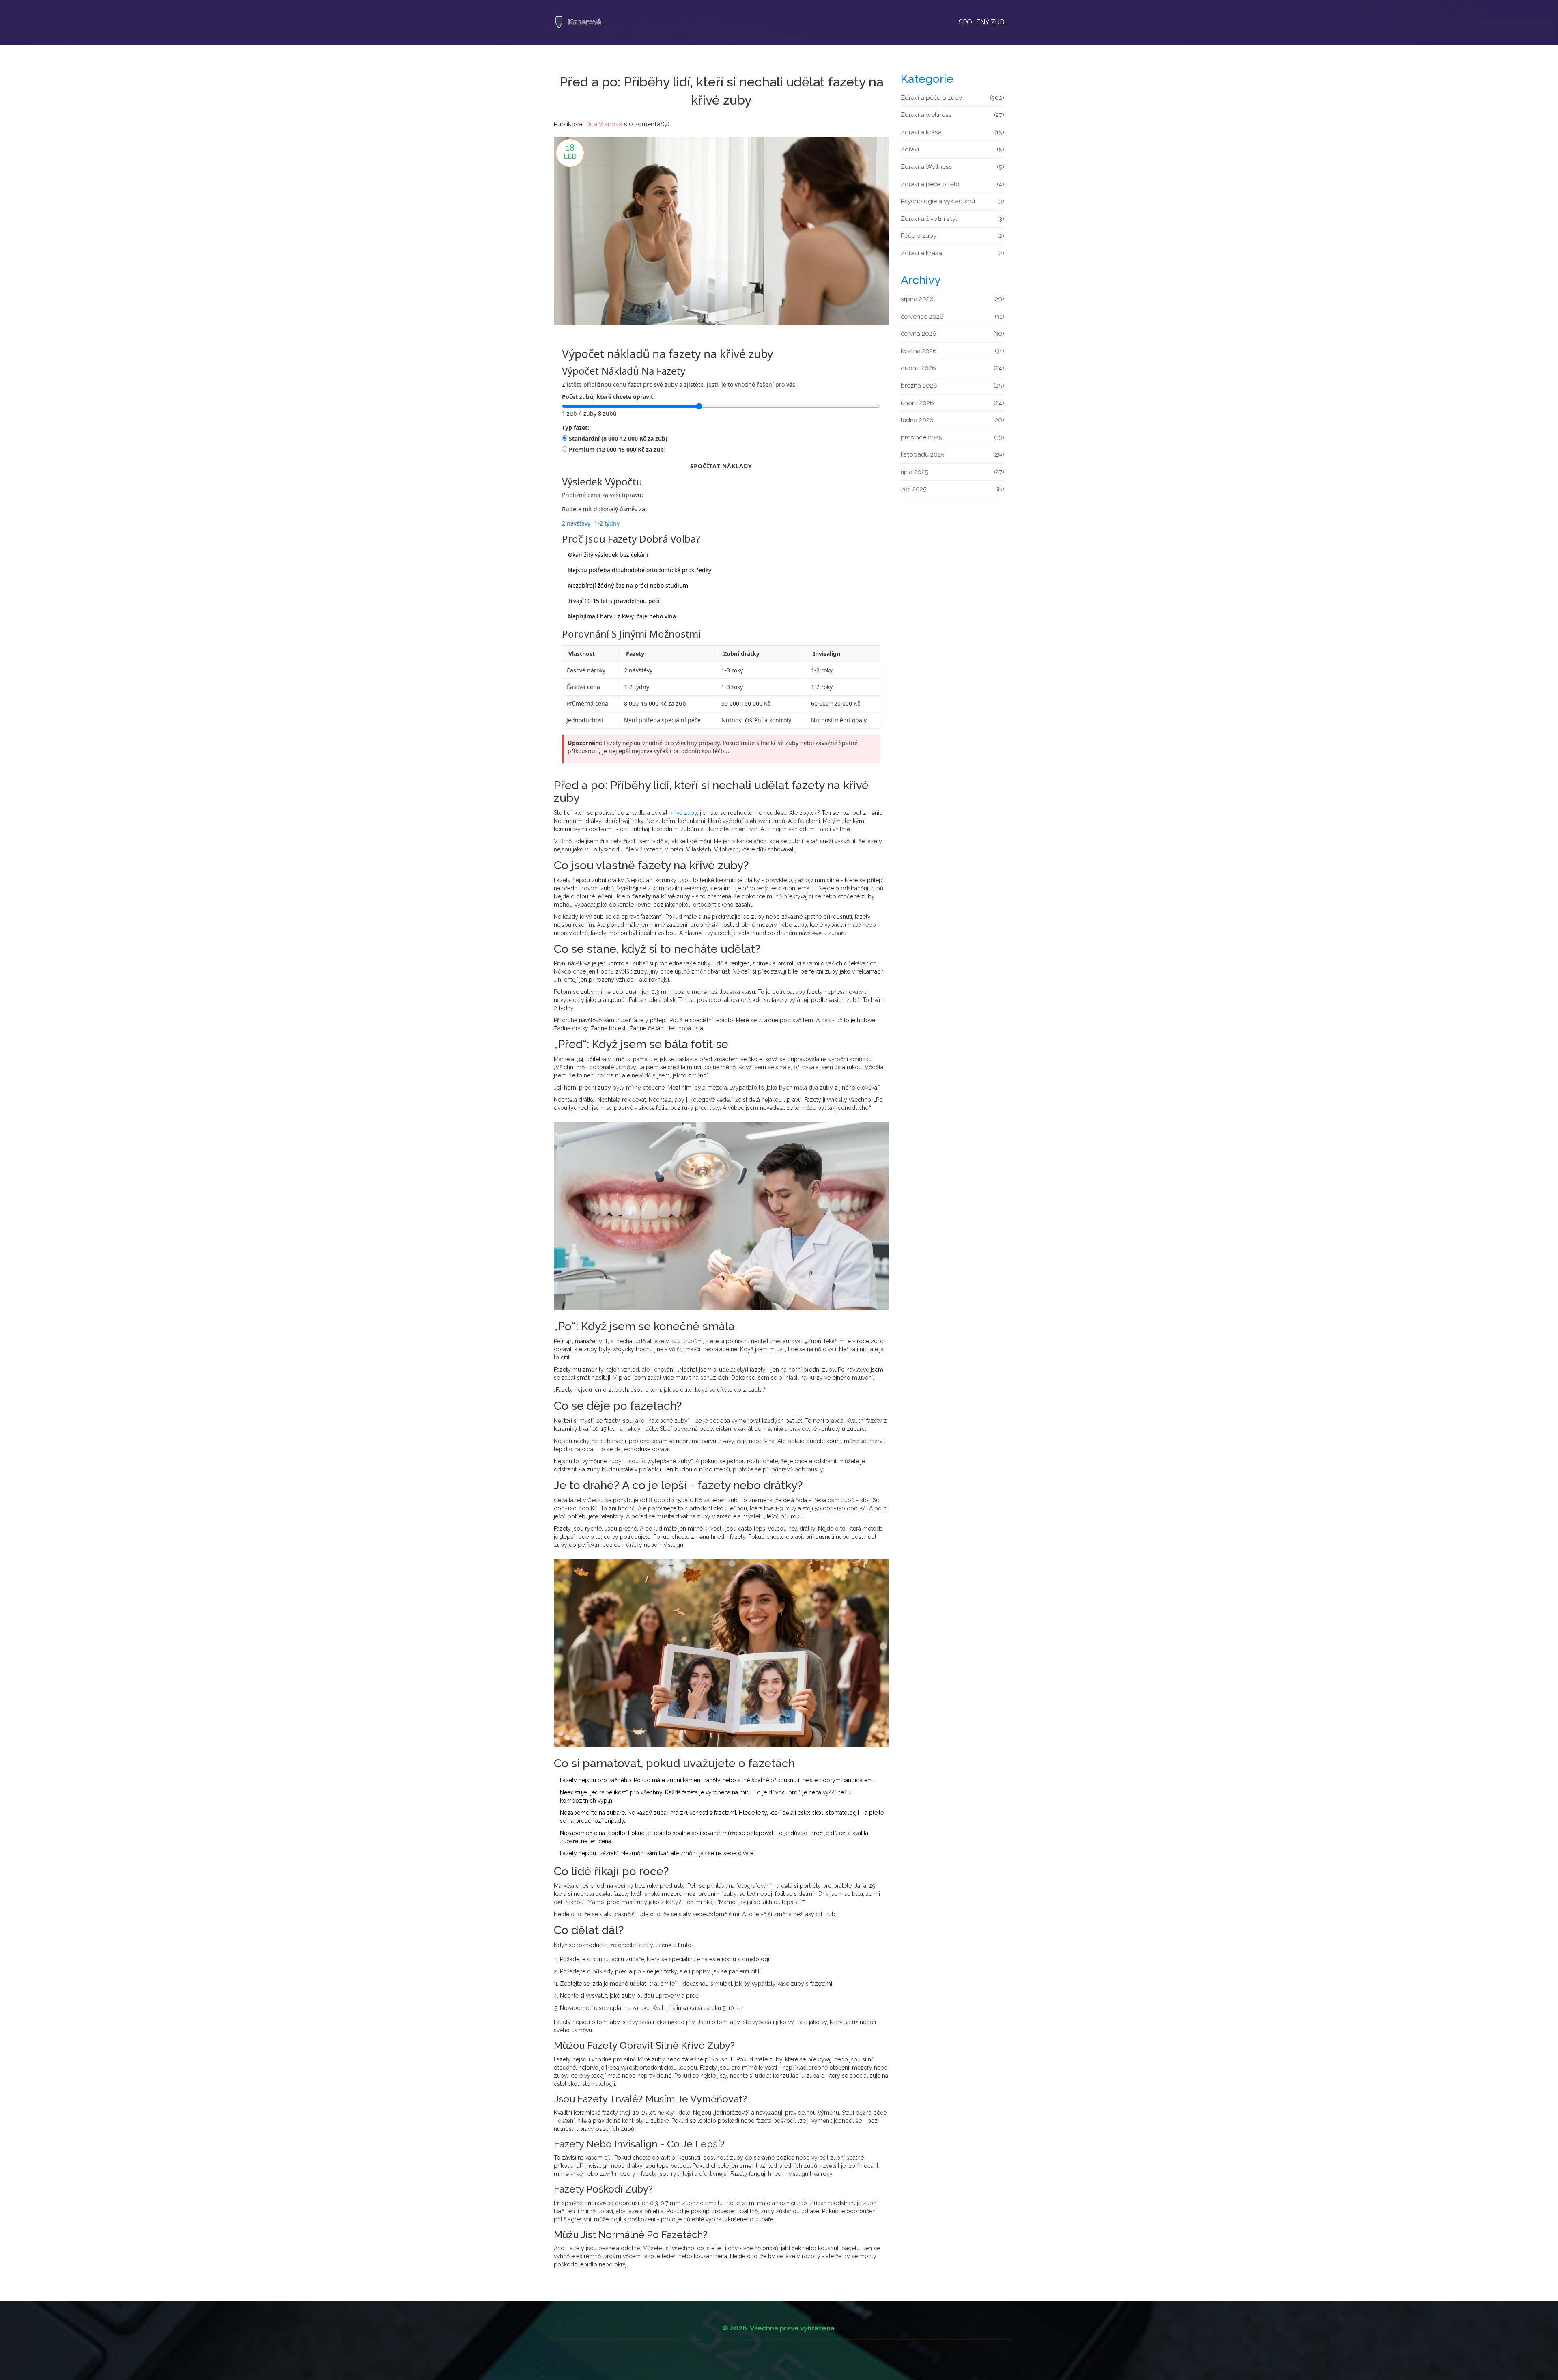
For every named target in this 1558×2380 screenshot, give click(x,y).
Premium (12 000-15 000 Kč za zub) (617, 449)
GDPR (555, 2376)
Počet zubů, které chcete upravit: (608, 397)
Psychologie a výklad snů (952, 201)
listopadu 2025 (952, 454)
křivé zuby (684, 813)
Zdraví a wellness (952, 115)
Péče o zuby (952, 236)
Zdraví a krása (952, 132)
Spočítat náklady (721, 466)
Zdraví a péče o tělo (952, 184)
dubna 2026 (952, 368)
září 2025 (952, 489)
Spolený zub (981, 22)
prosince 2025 (952, 437)
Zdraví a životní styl (952, 219)
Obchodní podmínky (575, 2352)
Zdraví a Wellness (952, 167)
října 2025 (952, 472)
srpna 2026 (952, 299)
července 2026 (952, 317)
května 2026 (952, 351)
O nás (555, 2343)
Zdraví (952, 149)
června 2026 (952, 334)
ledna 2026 (952, 420)
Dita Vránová (604, 124)
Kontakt (557, 2368)
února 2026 (952, 403)
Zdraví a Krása (952, 253)
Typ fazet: (576, 428)
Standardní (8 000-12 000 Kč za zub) (618, 438)
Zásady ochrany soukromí (582, 2360)
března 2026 (952, 386)
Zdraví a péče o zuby (952, 98)
